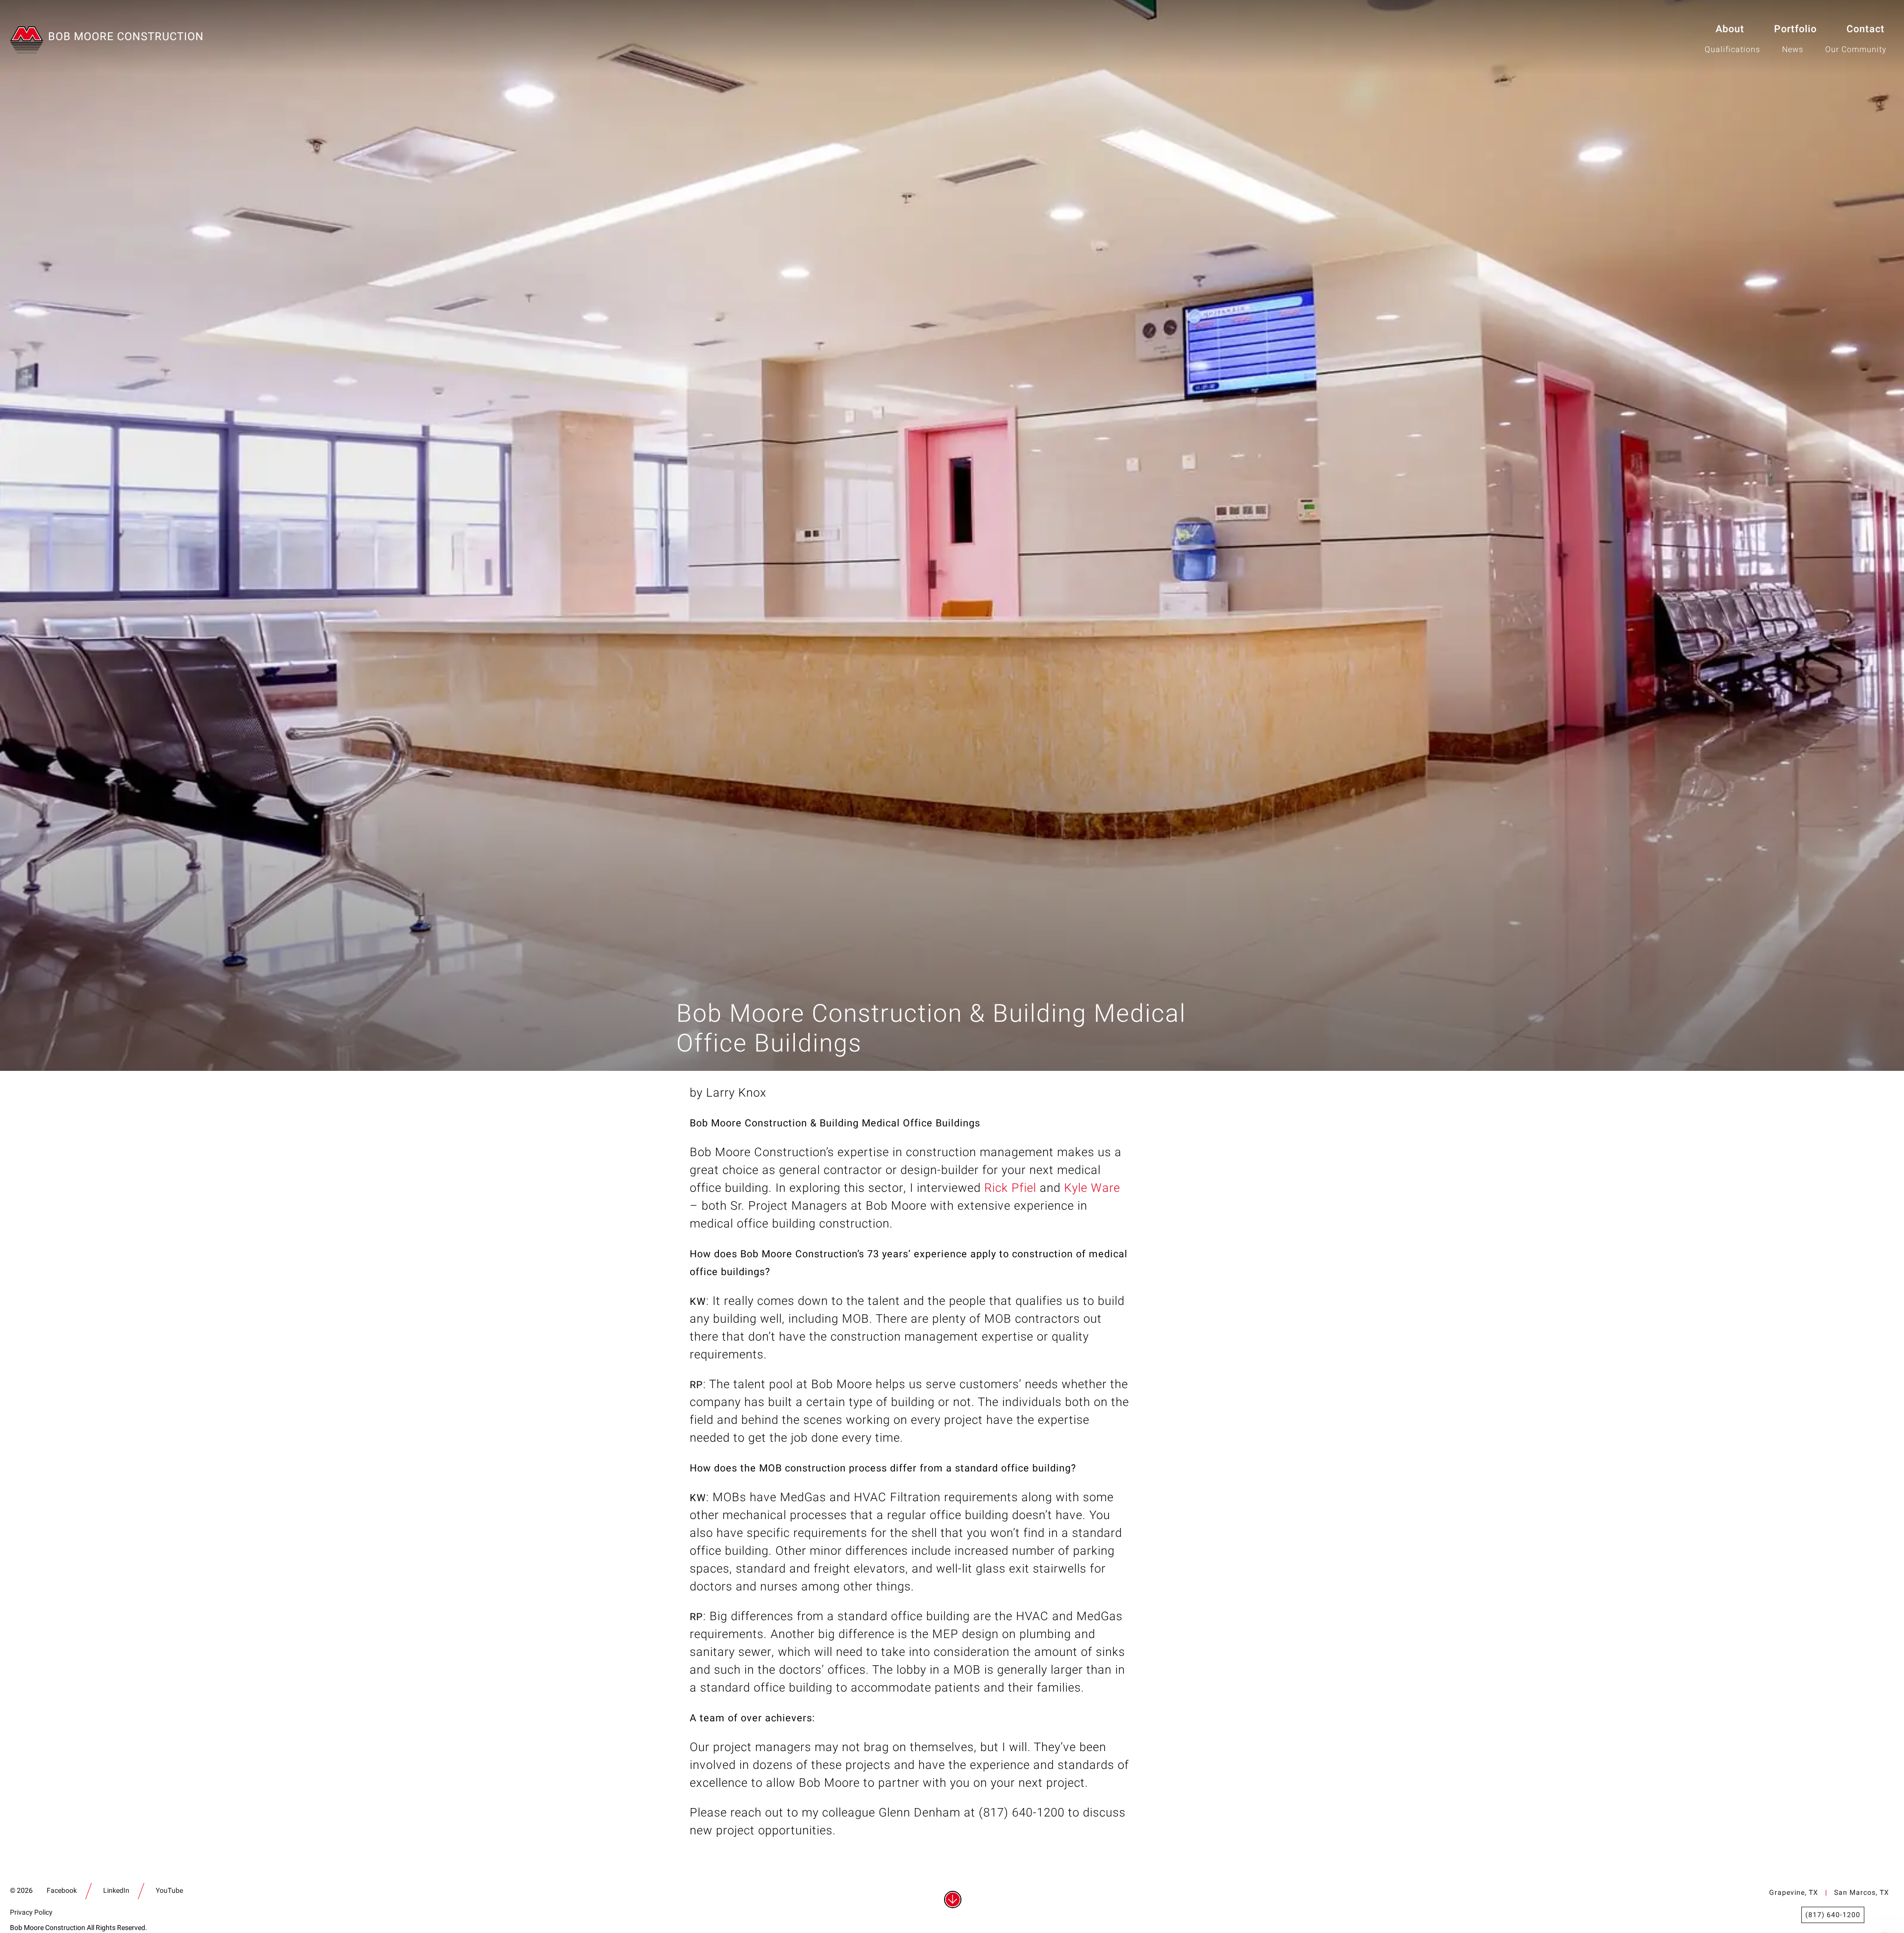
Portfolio (1795, 29)
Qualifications (1732, 50)
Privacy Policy (31, 1912)
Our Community (1856, 50)
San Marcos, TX (1862, 1893)
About (1730, 29)
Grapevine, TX (1794, 1893)
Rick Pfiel (1010, 1188)
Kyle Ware (1092, 1188)
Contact (1866, 29)
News (1793, 50)
